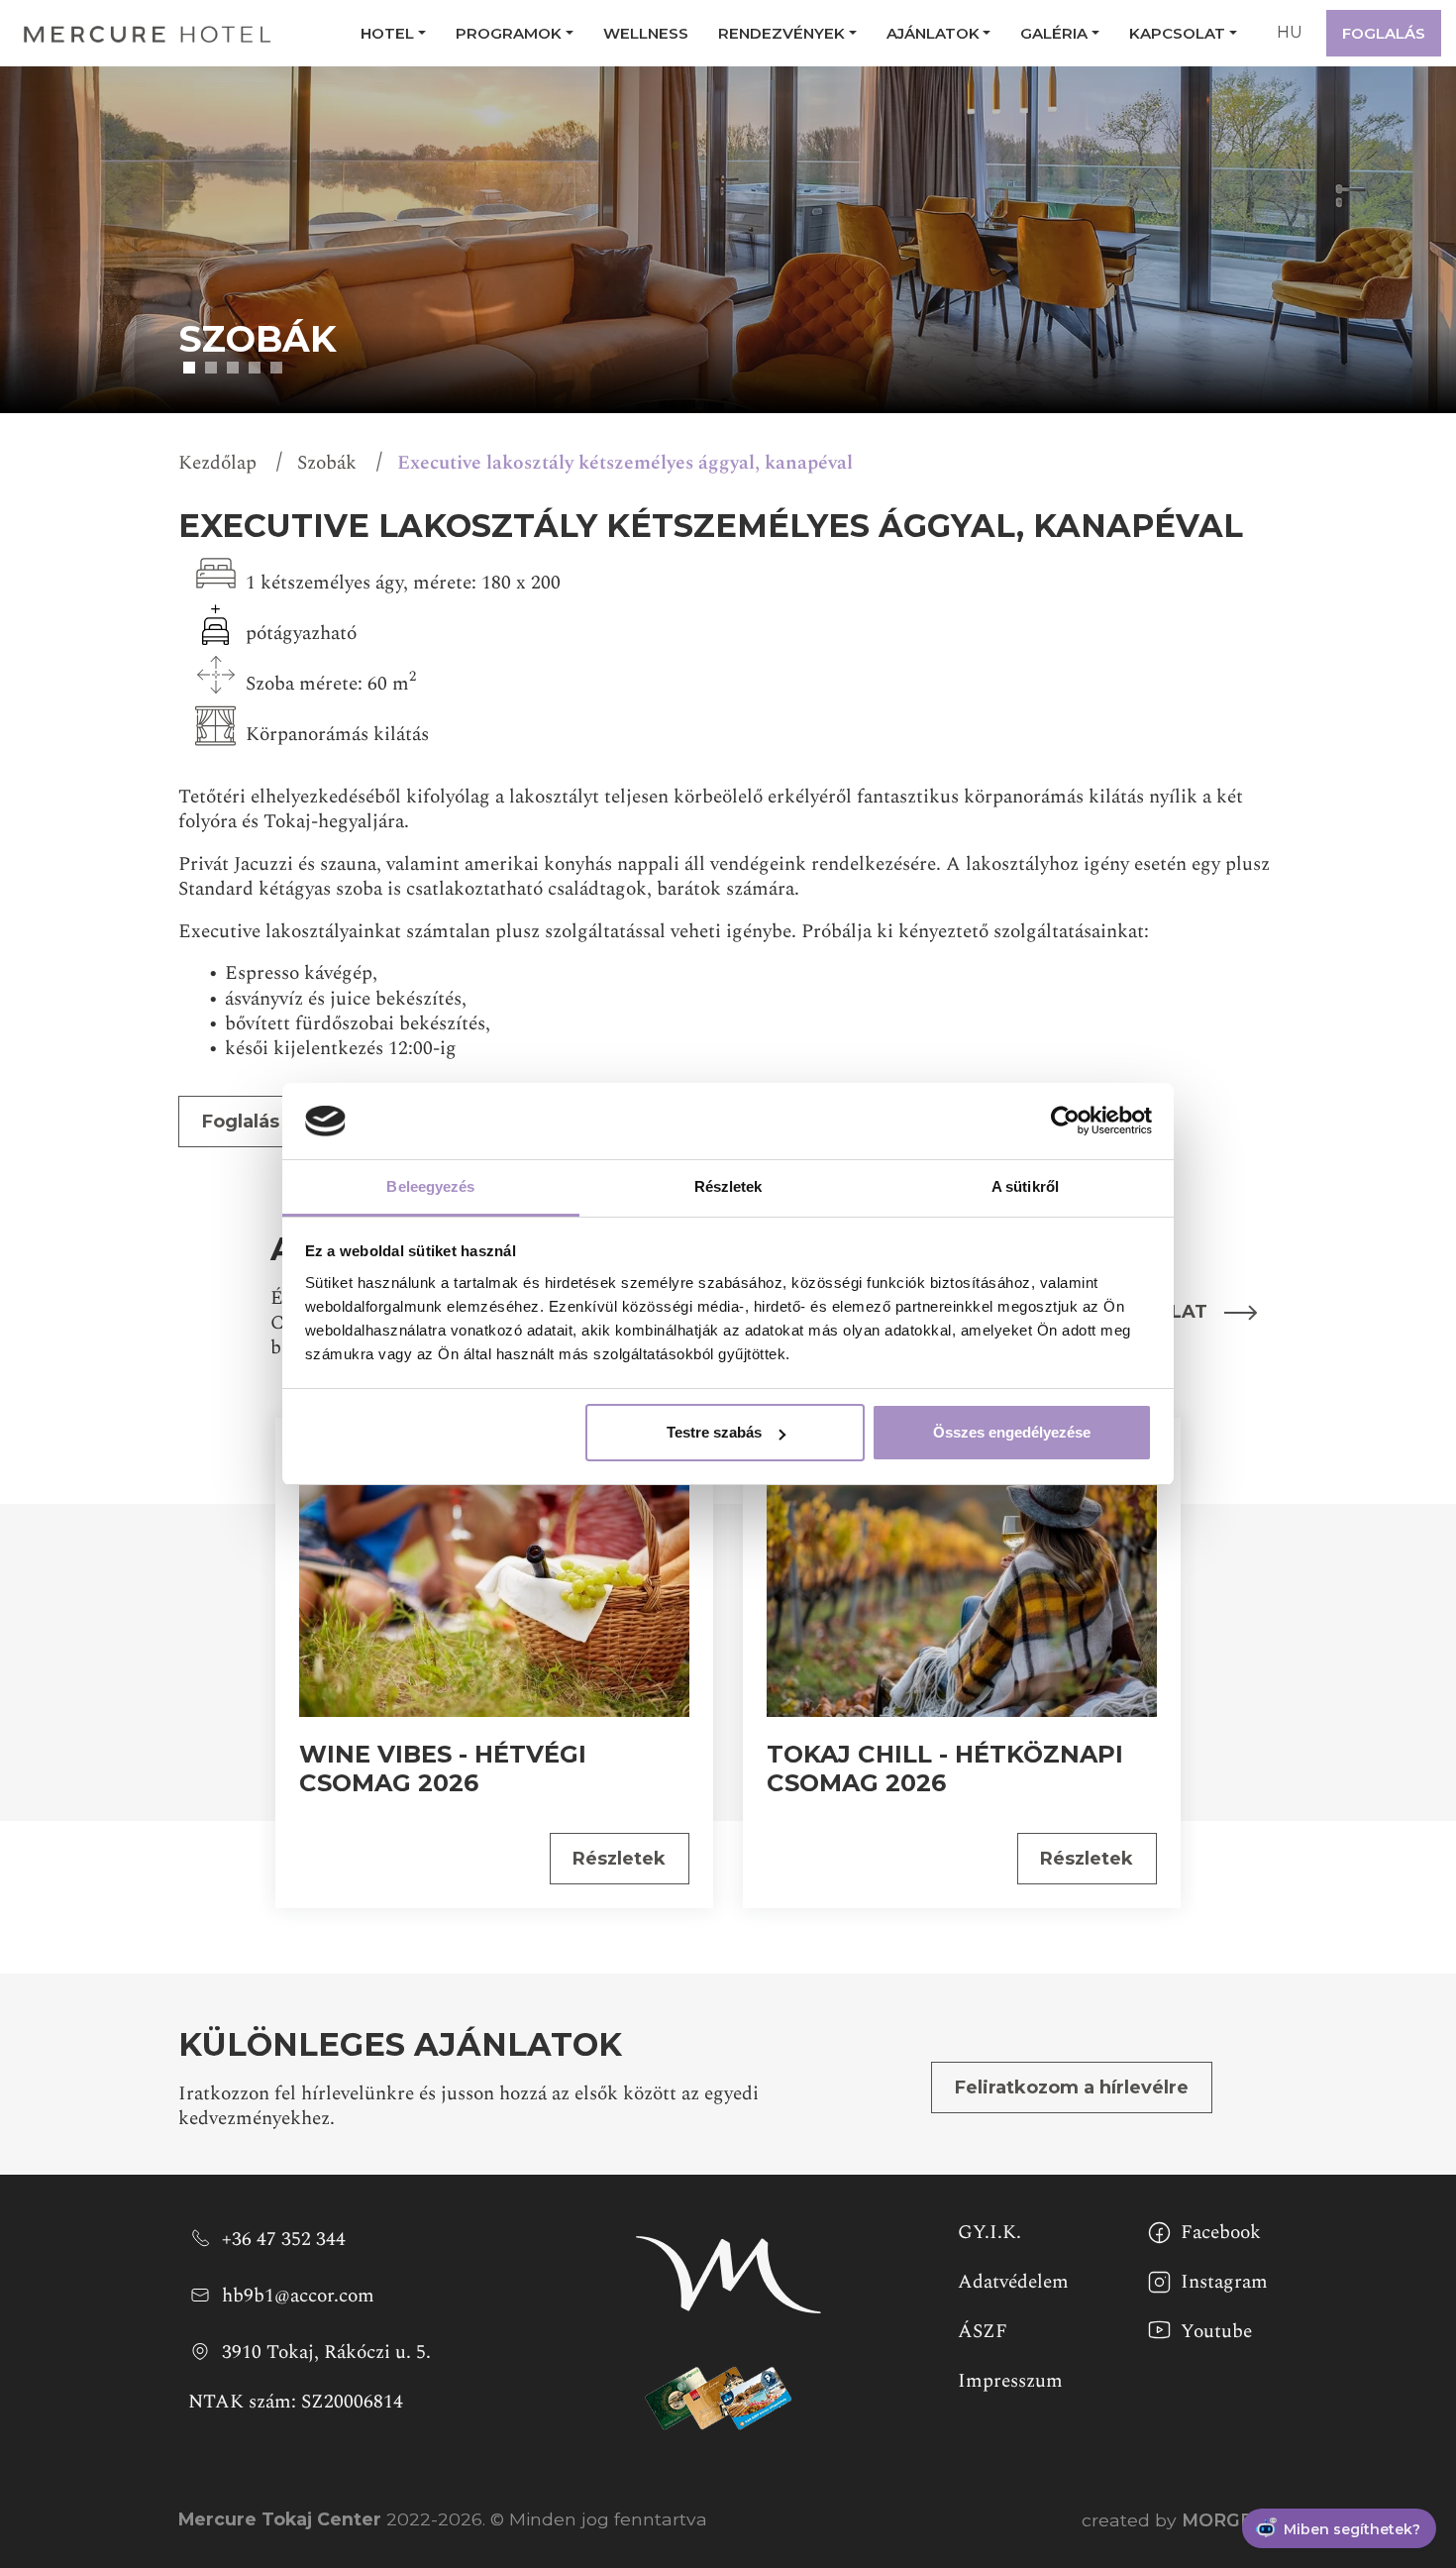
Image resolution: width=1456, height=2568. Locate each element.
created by (1180, 2520)
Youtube (1216, 2331)
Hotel (387, 33)
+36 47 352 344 (284, 2238)
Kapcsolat (1177, 33)
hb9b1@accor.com (298, 2295)
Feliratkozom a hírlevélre (1072, 2087)
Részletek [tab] (728, 1186)
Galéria (1054, 33)
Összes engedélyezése (1012, 1432)
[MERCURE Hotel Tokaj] (148, 33)
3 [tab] (233, 368)
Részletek (619, 1859)
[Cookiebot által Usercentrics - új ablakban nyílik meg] (1065, 1122)
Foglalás (1384, 33)
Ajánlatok (933, 33)
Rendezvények (781, 33)
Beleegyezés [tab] (430, 1186)
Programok (509, 33)
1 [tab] (189, 368)
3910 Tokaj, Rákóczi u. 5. (326, 2351)
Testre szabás (714, 1432)
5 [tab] (276, 368)
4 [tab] (255, 368)
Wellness (646, 33)
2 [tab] (211, 368)
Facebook (1221, 2232)
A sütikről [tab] (1025, 1186)
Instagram (1224, 2282)
